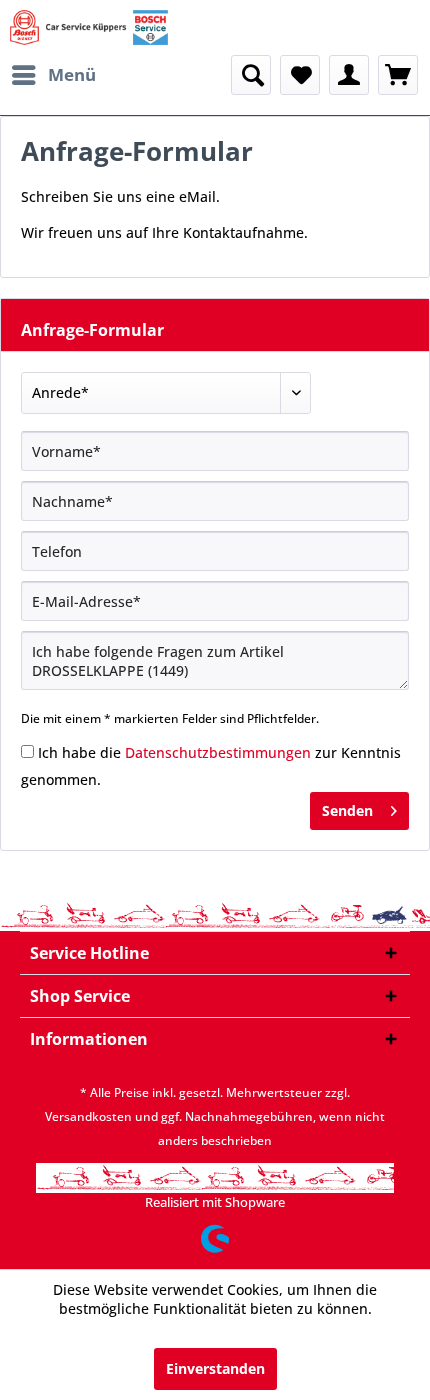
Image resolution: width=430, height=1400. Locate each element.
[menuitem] (53, 75)
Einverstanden (215, 1368)
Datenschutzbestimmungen (218, 752)
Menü (72, 74)
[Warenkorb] (398, 75)
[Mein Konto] (349, 75)
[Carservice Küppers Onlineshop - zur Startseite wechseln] (89, 27)
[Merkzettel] (300, 75)
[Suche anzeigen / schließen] (251, 75)
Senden (347, 810)
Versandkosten (88, 1116)
